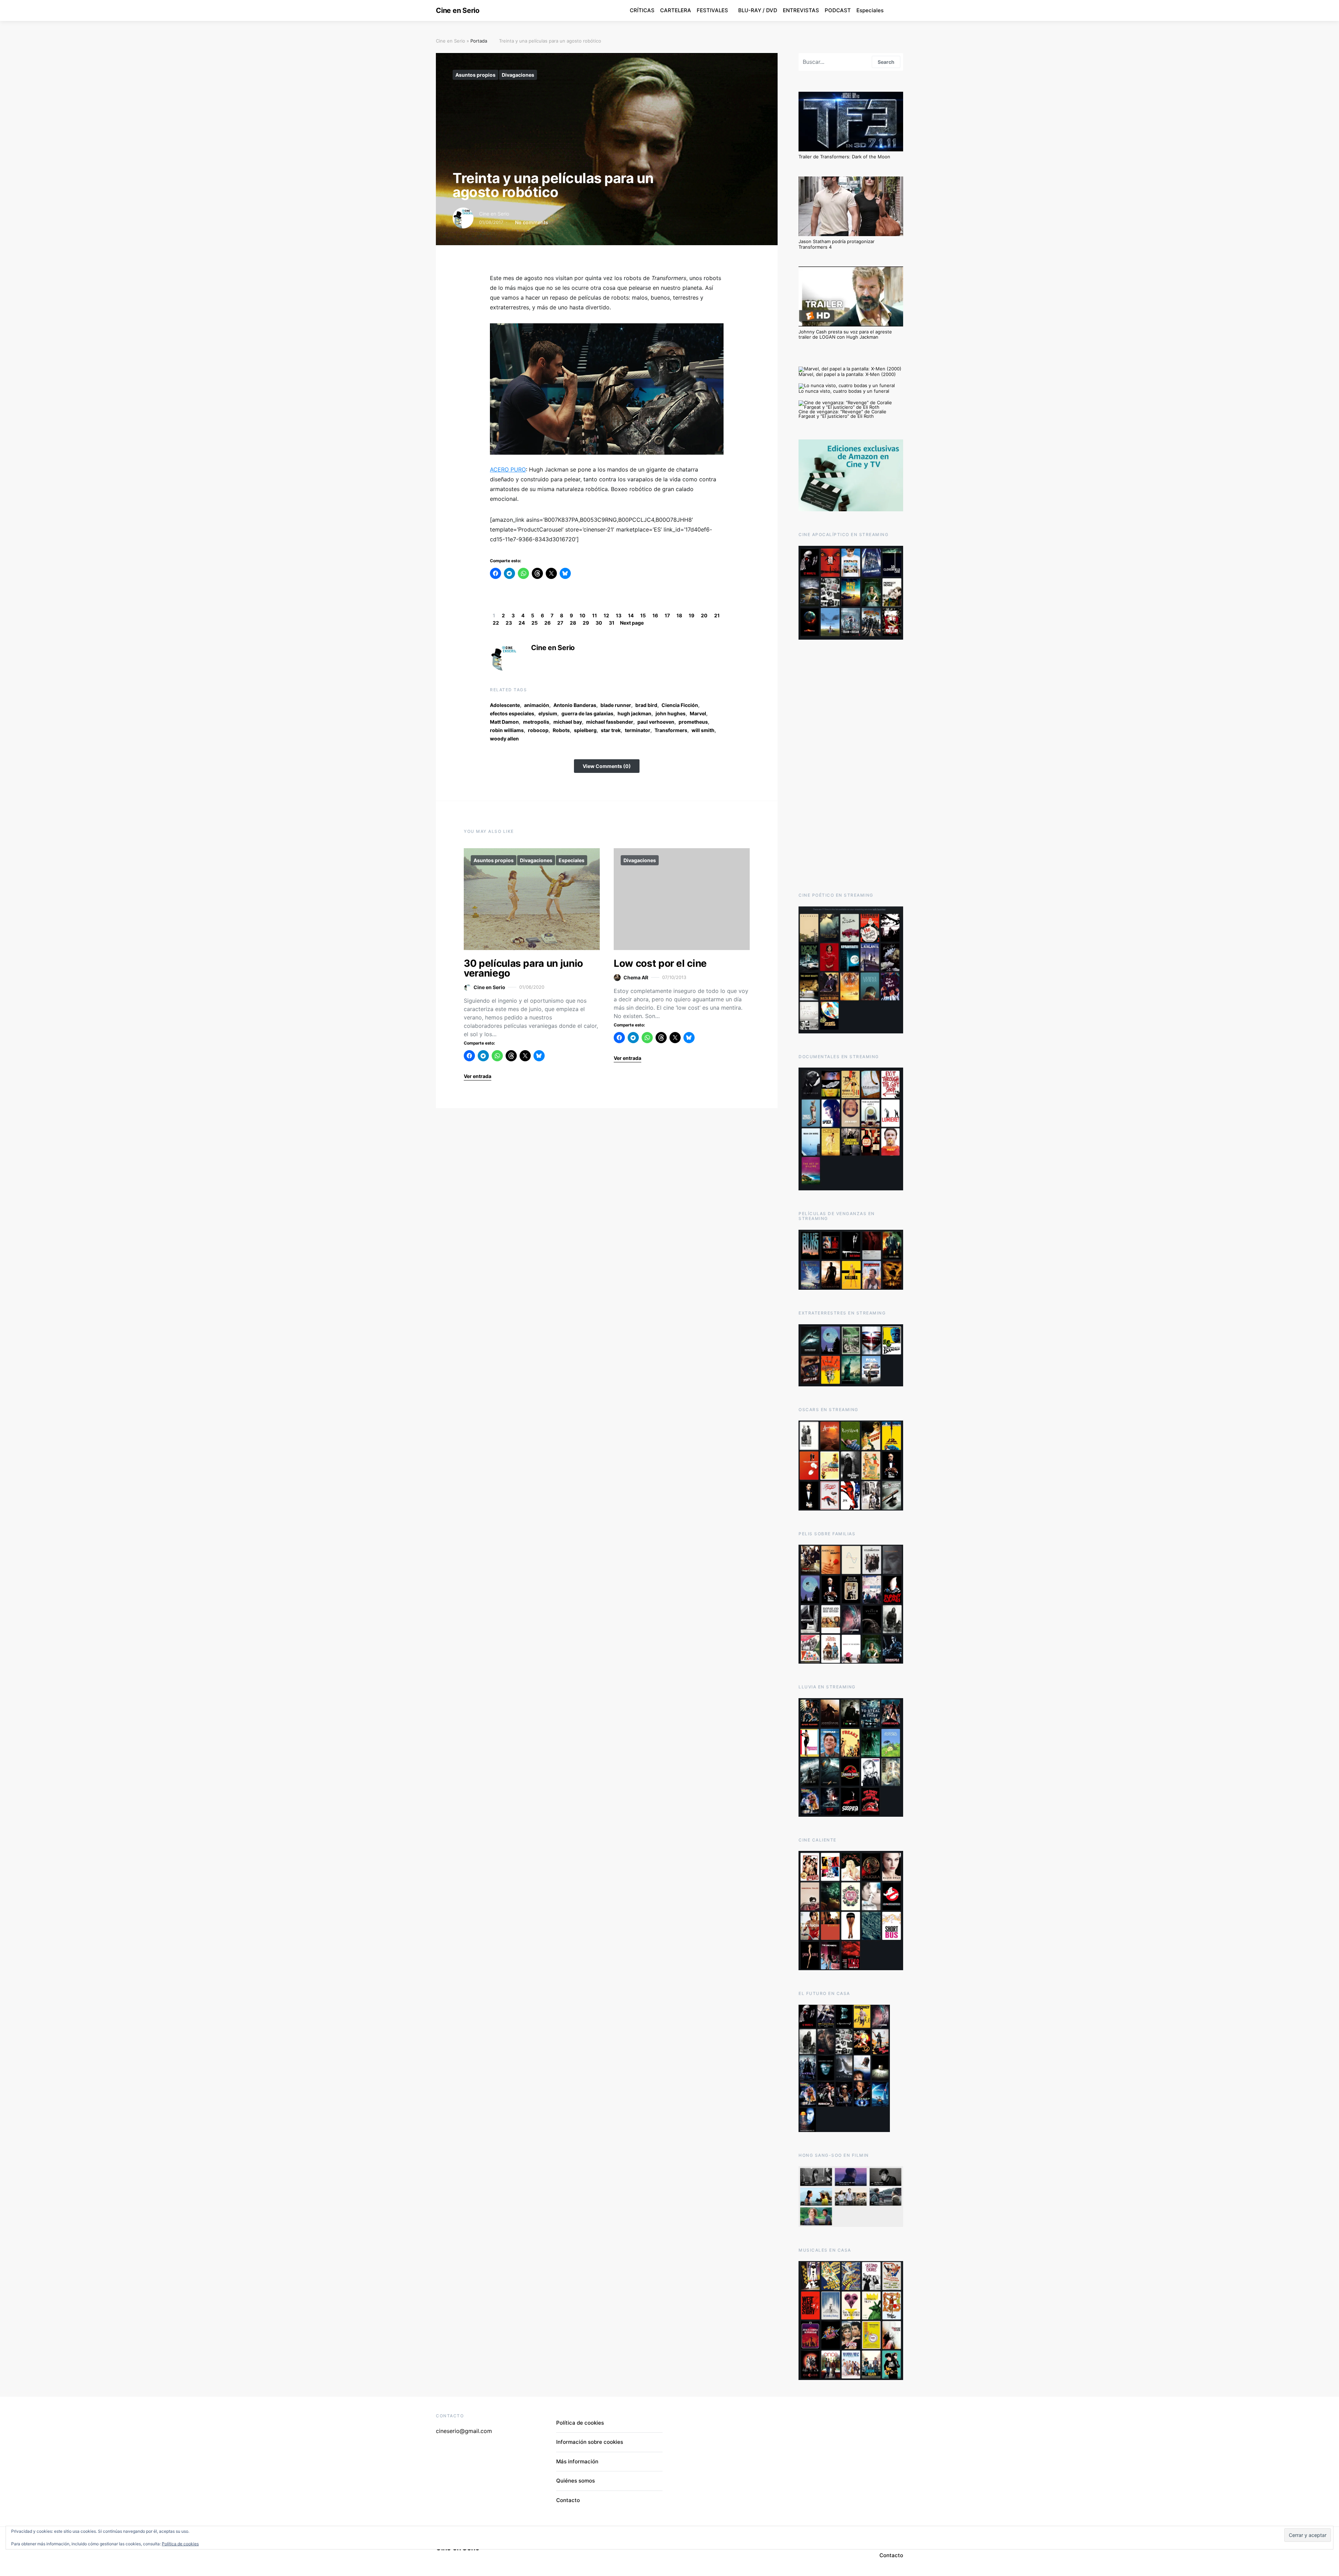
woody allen (504, 739)
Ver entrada (478, 1076)
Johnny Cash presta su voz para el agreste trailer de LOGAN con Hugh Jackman (845, 334)
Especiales (870, 10)
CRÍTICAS (642, 10)
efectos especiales (512, 713)
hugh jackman (634, 713)
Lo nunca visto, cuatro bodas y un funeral (844, 391)
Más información (577, 2461)
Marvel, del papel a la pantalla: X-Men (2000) (847, 374)
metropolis (536, 722)
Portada (479, 41)
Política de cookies (580, 2423)
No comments (532, 222)
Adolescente (505, 705)
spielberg (585, 730)
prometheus (693, 722)
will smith (703, 730)
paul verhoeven (656, 722)
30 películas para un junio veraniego (523, 968)
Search (886, 62)
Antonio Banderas (575, 705)
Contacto (568, 2500)
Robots (561, 730)
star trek (611, 730)
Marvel (698, 713)
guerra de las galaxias (587, 713)
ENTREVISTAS (801, 10)
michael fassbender (610, 722)
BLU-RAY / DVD (758, 10)
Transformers (671, 730)
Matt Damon (504, 722)
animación (537, 705)
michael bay (568, 722)
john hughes (671, 713)
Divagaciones (518, 75)
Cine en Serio (458, 10)
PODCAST (838, 10)
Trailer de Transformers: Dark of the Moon (844, 157)
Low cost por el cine (660, 963)
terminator (638, 730)
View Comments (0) (607, 766)
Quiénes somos (576, 2481)
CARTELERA (676, 10)
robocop (538, 730)
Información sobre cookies (590, 2442)
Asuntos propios (475, 75)
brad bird (646, 705)
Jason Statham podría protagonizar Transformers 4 (837, 244)
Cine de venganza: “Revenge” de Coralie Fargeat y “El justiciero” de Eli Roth (842, 414)
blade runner (616, 705)
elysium (548, 713)
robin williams (507, 730)
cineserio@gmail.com (464, 2431)
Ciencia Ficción (680, 705)
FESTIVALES (712, 10)
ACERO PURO (508, 469)
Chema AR (636, 977)
